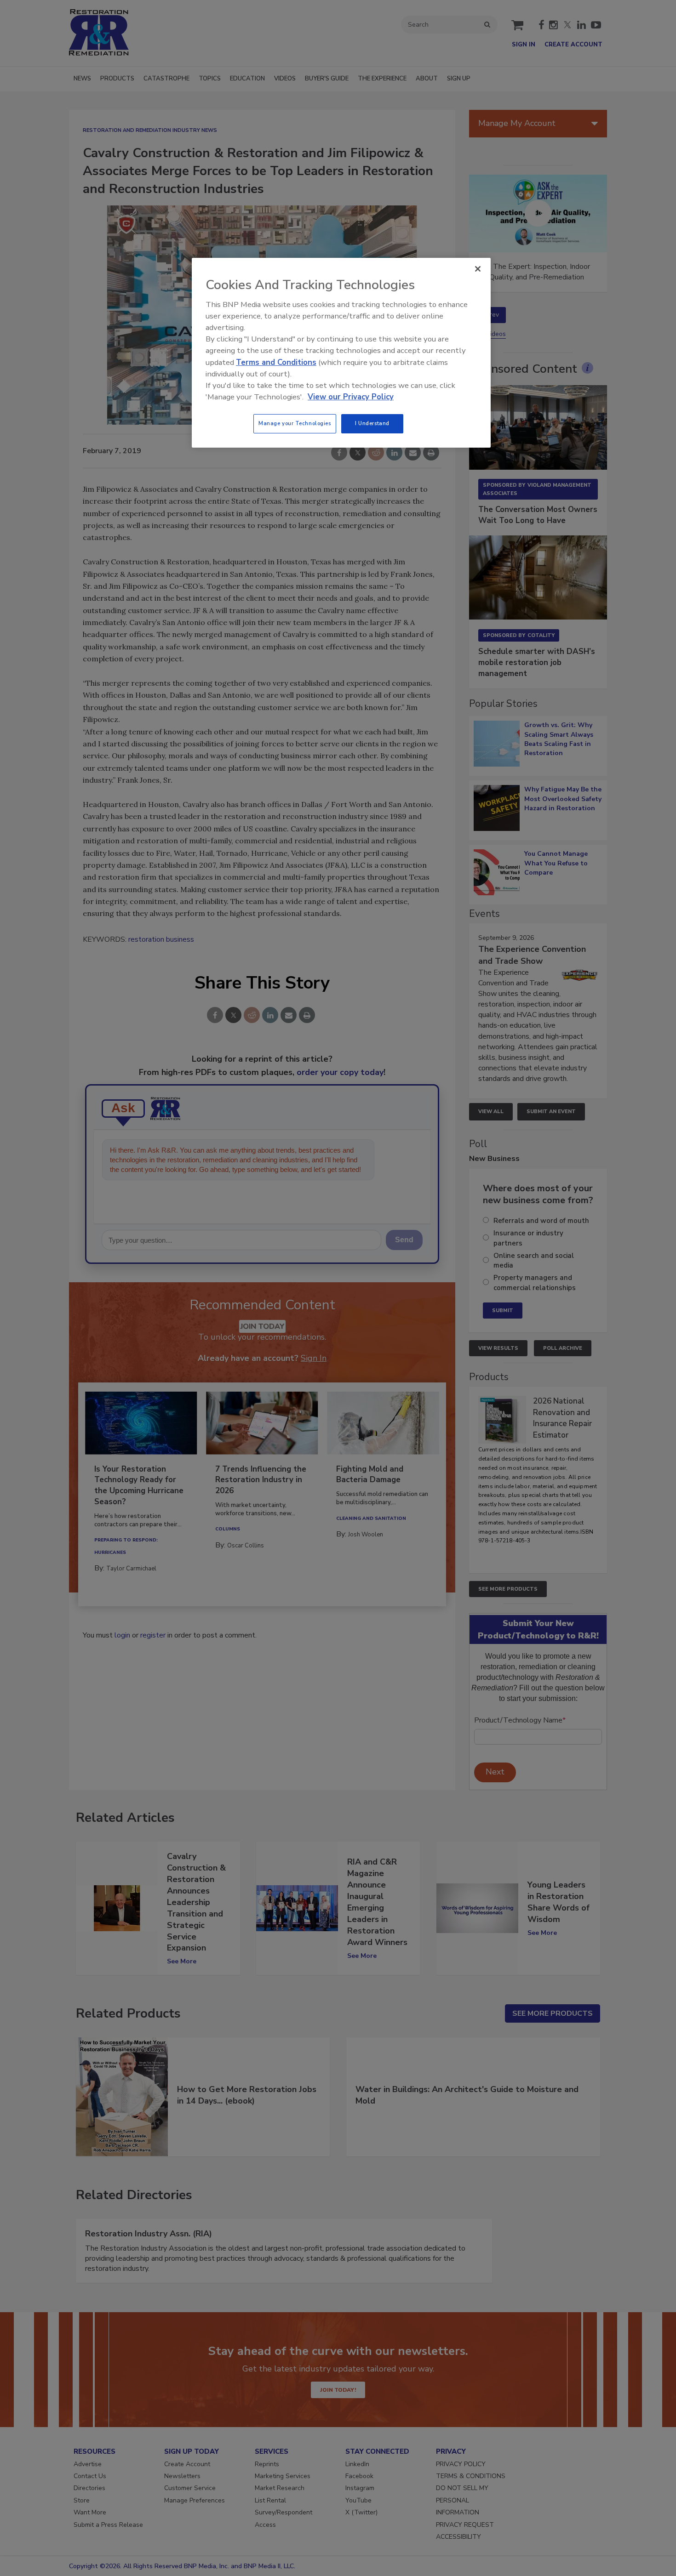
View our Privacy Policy (351, 397)
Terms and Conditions (276, 362)
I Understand (372, 423)
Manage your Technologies (295, 423)
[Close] (478, 269)
